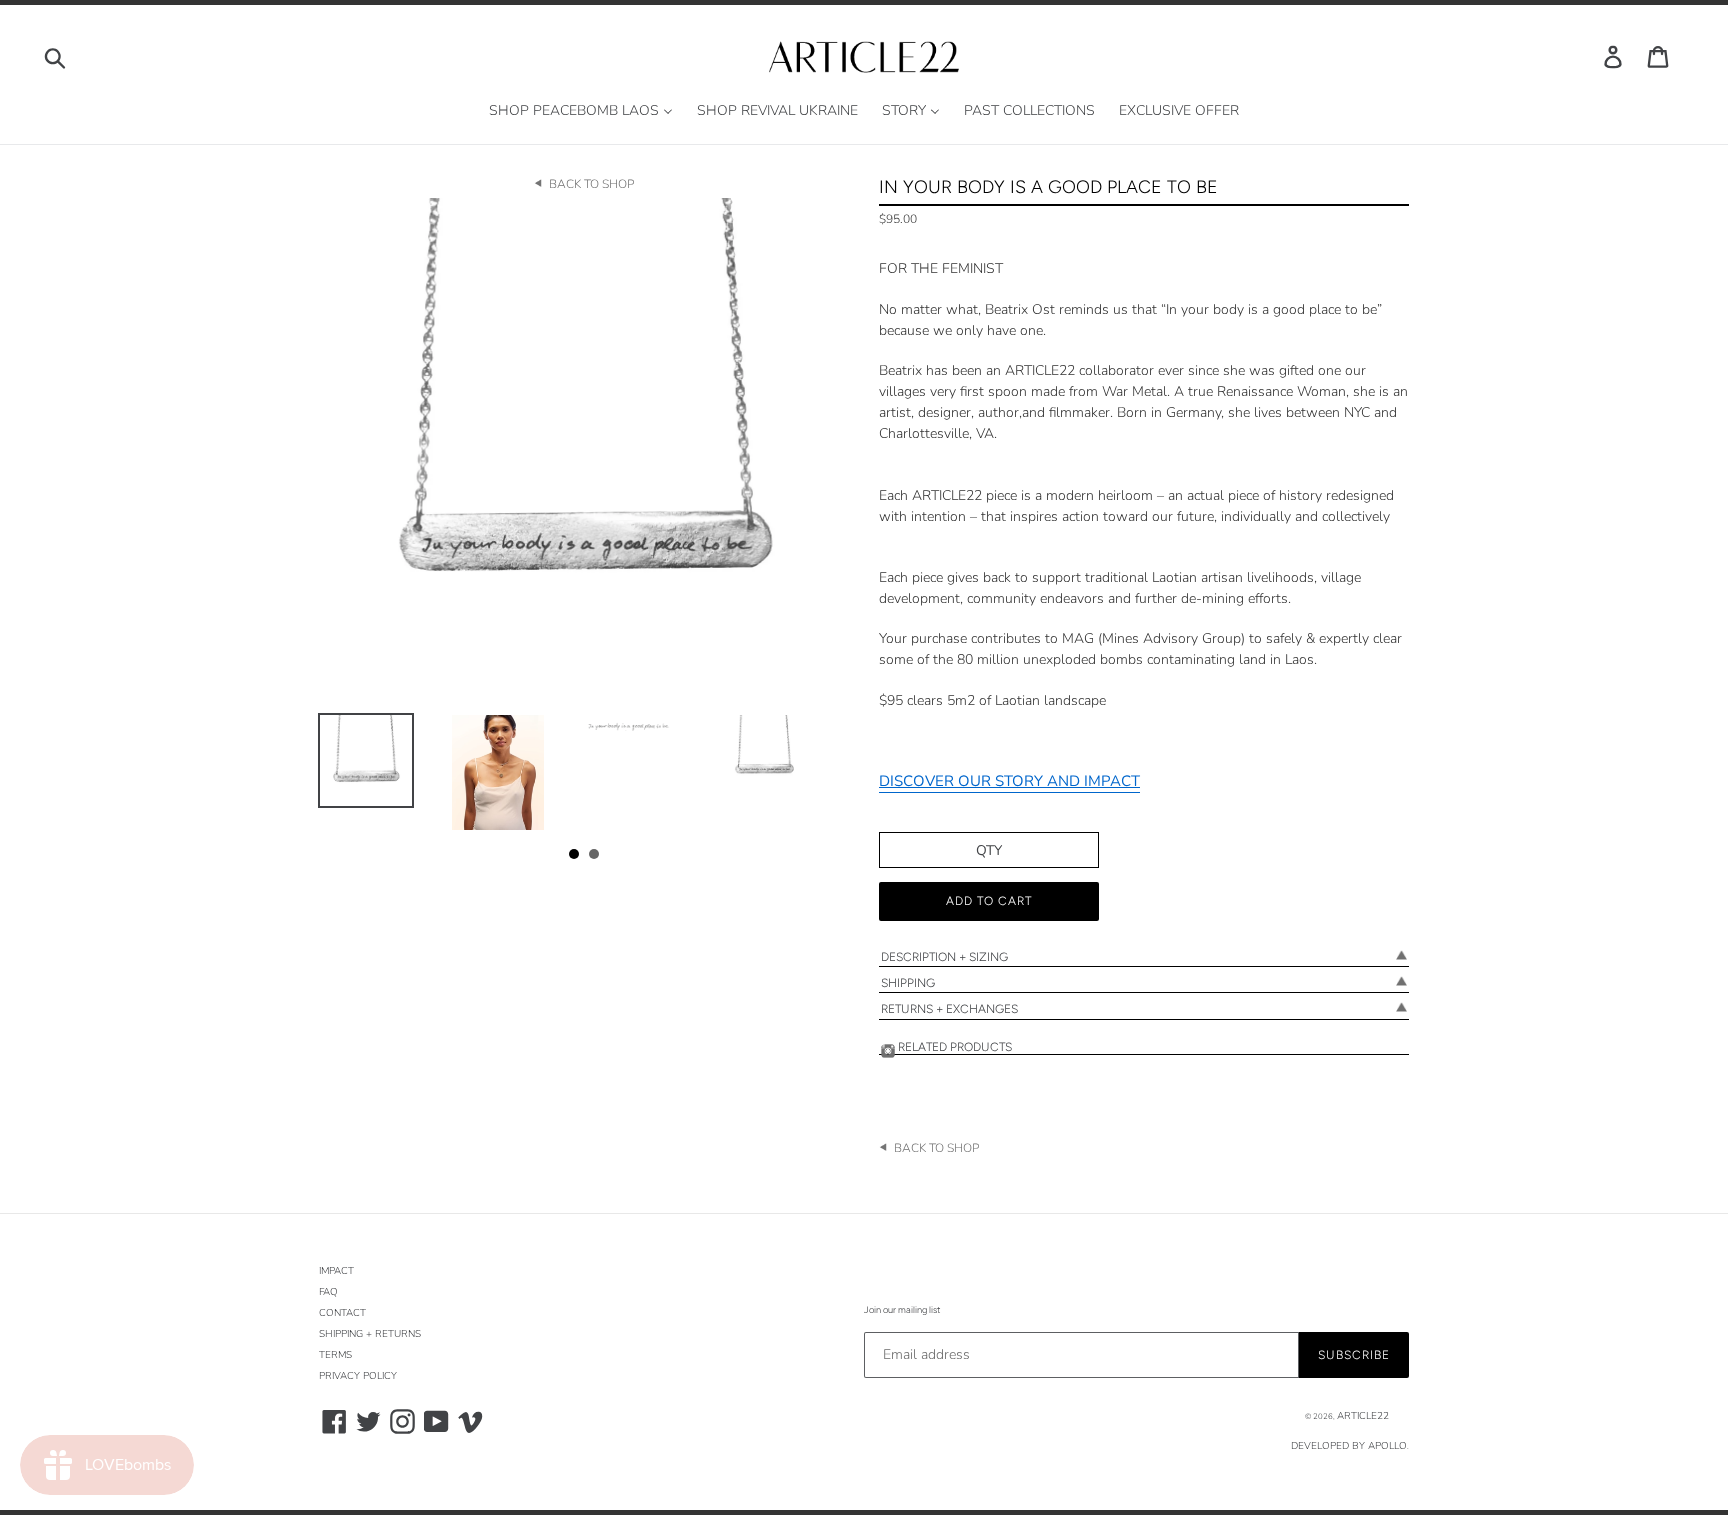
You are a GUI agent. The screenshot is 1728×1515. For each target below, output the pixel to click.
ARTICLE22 (1363, 1416)
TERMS (335, 1355)
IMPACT (336, 1271)
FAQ (328, 1292)
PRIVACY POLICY (358, 1376)
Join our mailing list (902, 1309)
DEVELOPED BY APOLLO (1349, 1446)
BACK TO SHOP (591, 184)
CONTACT (342, 1313)
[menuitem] (581, 111)
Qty (989, 850)
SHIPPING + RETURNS (370, 1334)
